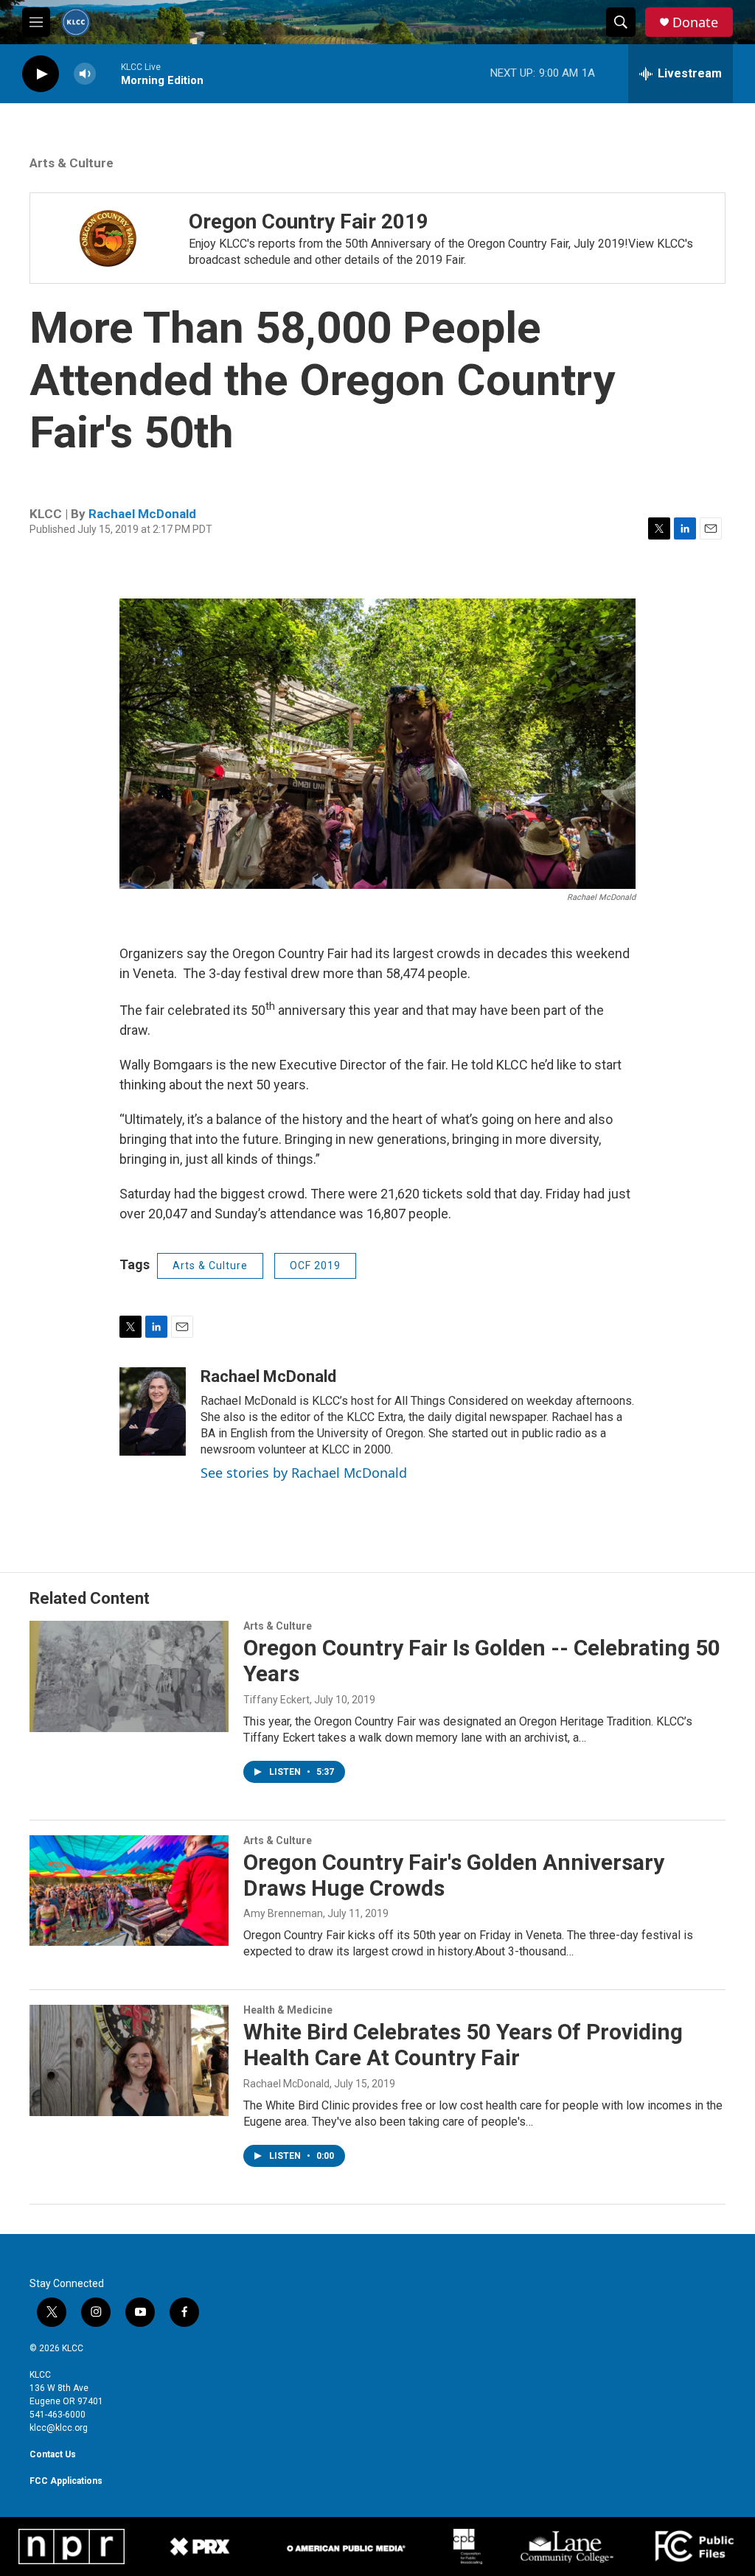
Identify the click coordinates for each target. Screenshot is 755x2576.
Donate (695, 22)
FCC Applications (66, 2481)
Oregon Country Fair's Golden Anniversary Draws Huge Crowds (454, 1875)
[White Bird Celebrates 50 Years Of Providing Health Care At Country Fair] (129, 2060)
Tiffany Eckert (276, 1700)
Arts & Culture (72, 163)
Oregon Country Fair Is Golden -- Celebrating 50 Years (482, 1661)
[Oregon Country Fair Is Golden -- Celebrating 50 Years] (129, 1676)
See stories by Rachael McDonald (304, 1473)
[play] (41, 74)
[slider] (108, 73)
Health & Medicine (288, 2010)
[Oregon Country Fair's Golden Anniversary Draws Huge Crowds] (129, 1891)
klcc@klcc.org (59, 2428)
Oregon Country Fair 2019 (309, 221)
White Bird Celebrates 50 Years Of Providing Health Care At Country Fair (463, 2045)
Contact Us (53, 2454)
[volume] (85, 74)
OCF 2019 (315, 1266)
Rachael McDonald (142, 514)
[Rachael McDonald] (153, 1411)
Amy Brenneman (283, 1913)
